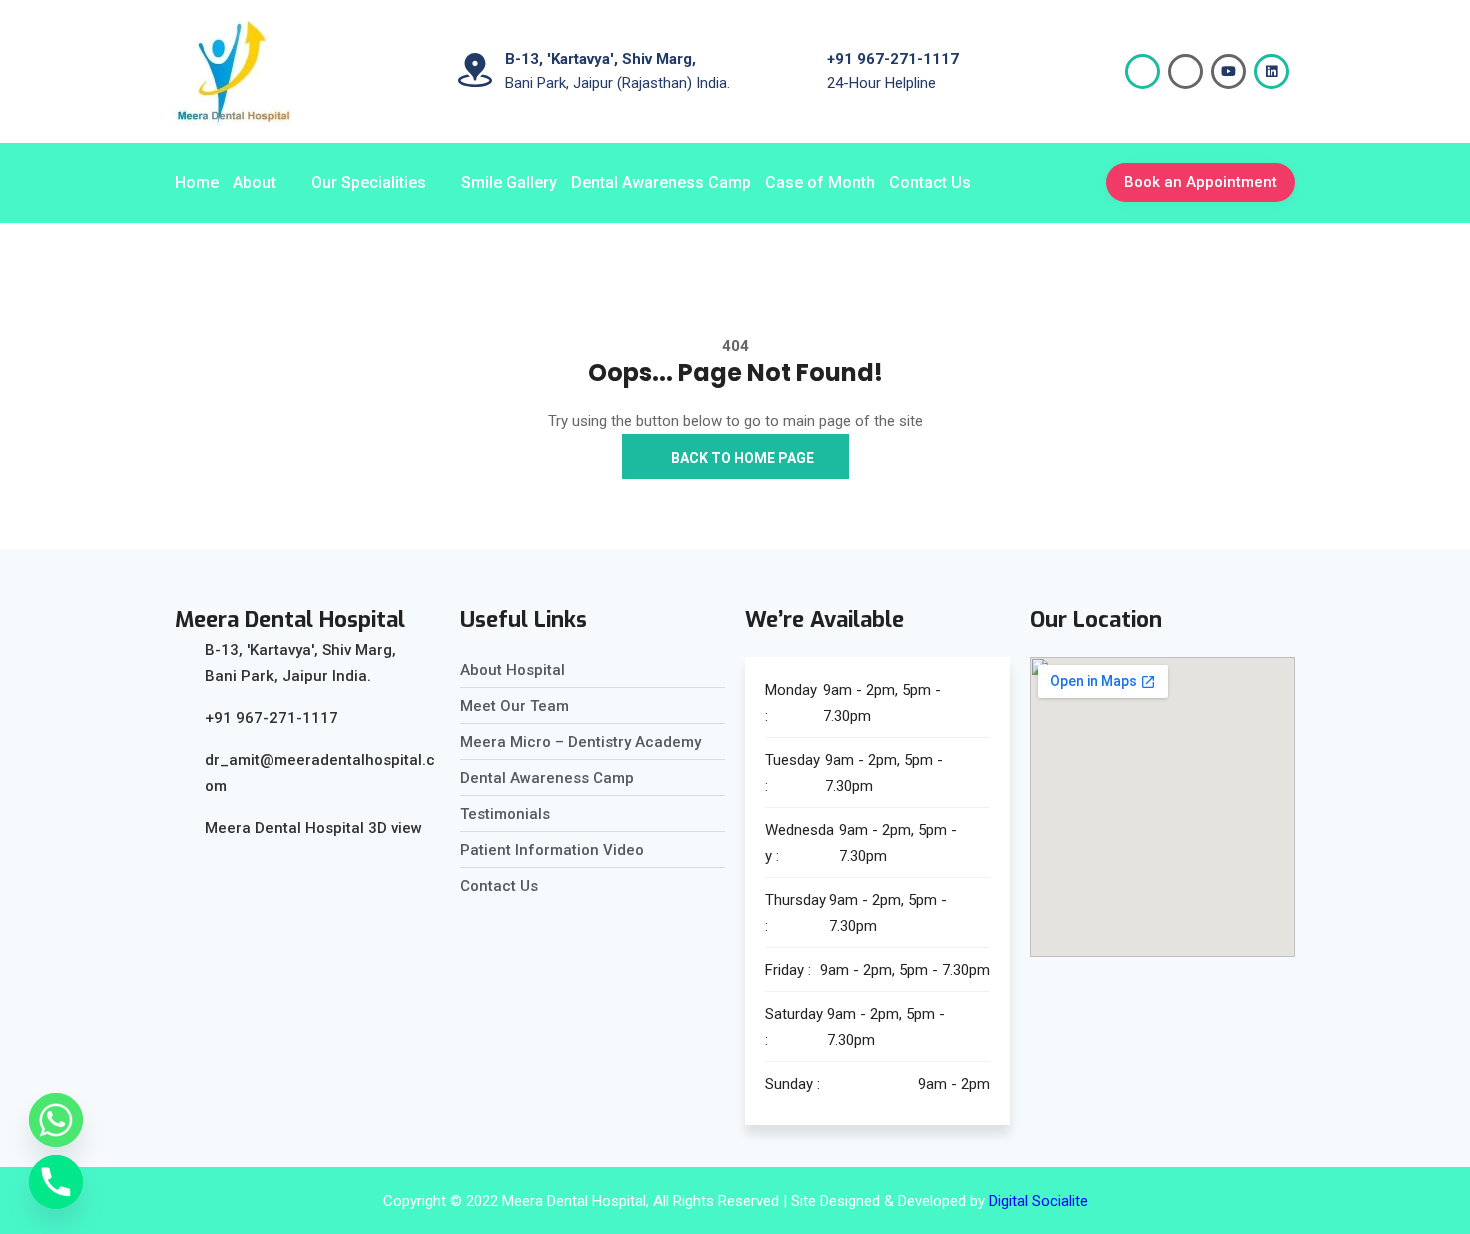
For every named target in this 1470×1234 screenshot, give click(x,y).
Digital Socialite (1038, 1201)
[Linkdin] (1271, 71)
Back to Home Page (741, 458)
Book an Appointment (1200, 182)
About (254, 182)
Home (197, 182)
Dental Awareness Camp (661, 182)
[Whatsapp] (56, 1120)
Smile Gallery (509, 182)
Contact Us (930, 182)
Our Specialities (368, 182)
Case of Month (820, 182)
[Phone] (56, 1182)
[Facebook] (1142, 71)
